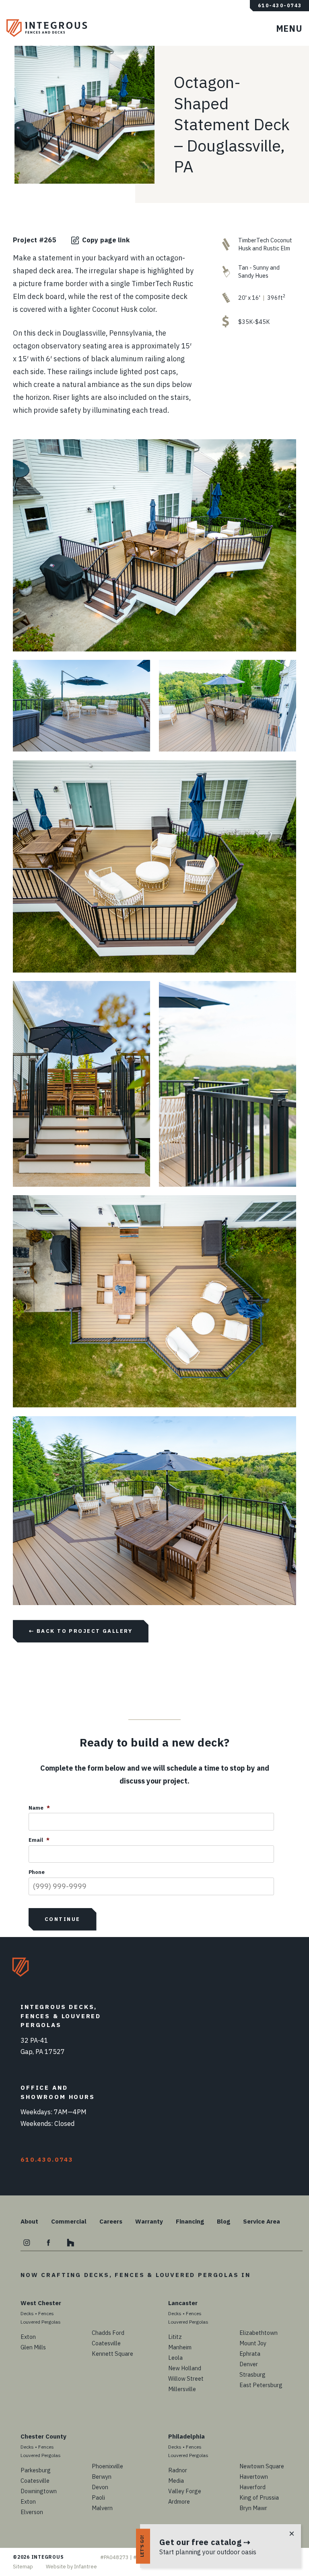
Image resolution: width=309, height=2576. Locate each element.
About (29, 2221)
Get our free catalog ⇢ (205, 2542)
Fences (46, 2313)
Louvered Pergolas (41, 2322)
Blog (224, 2221)
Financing (190, 2221)
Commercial (69, 2221)
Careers (111, 2221)
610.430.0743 (47, 2159)
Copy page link (106, 240)
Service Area (262, 2221)
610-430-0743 (280, 6)
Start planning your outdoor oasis (208, 2552)
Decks (27, 2313)
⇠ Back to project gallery (81, 1631)
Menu (293, 32)
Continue (63, 1919)
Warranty (149, 2221)
